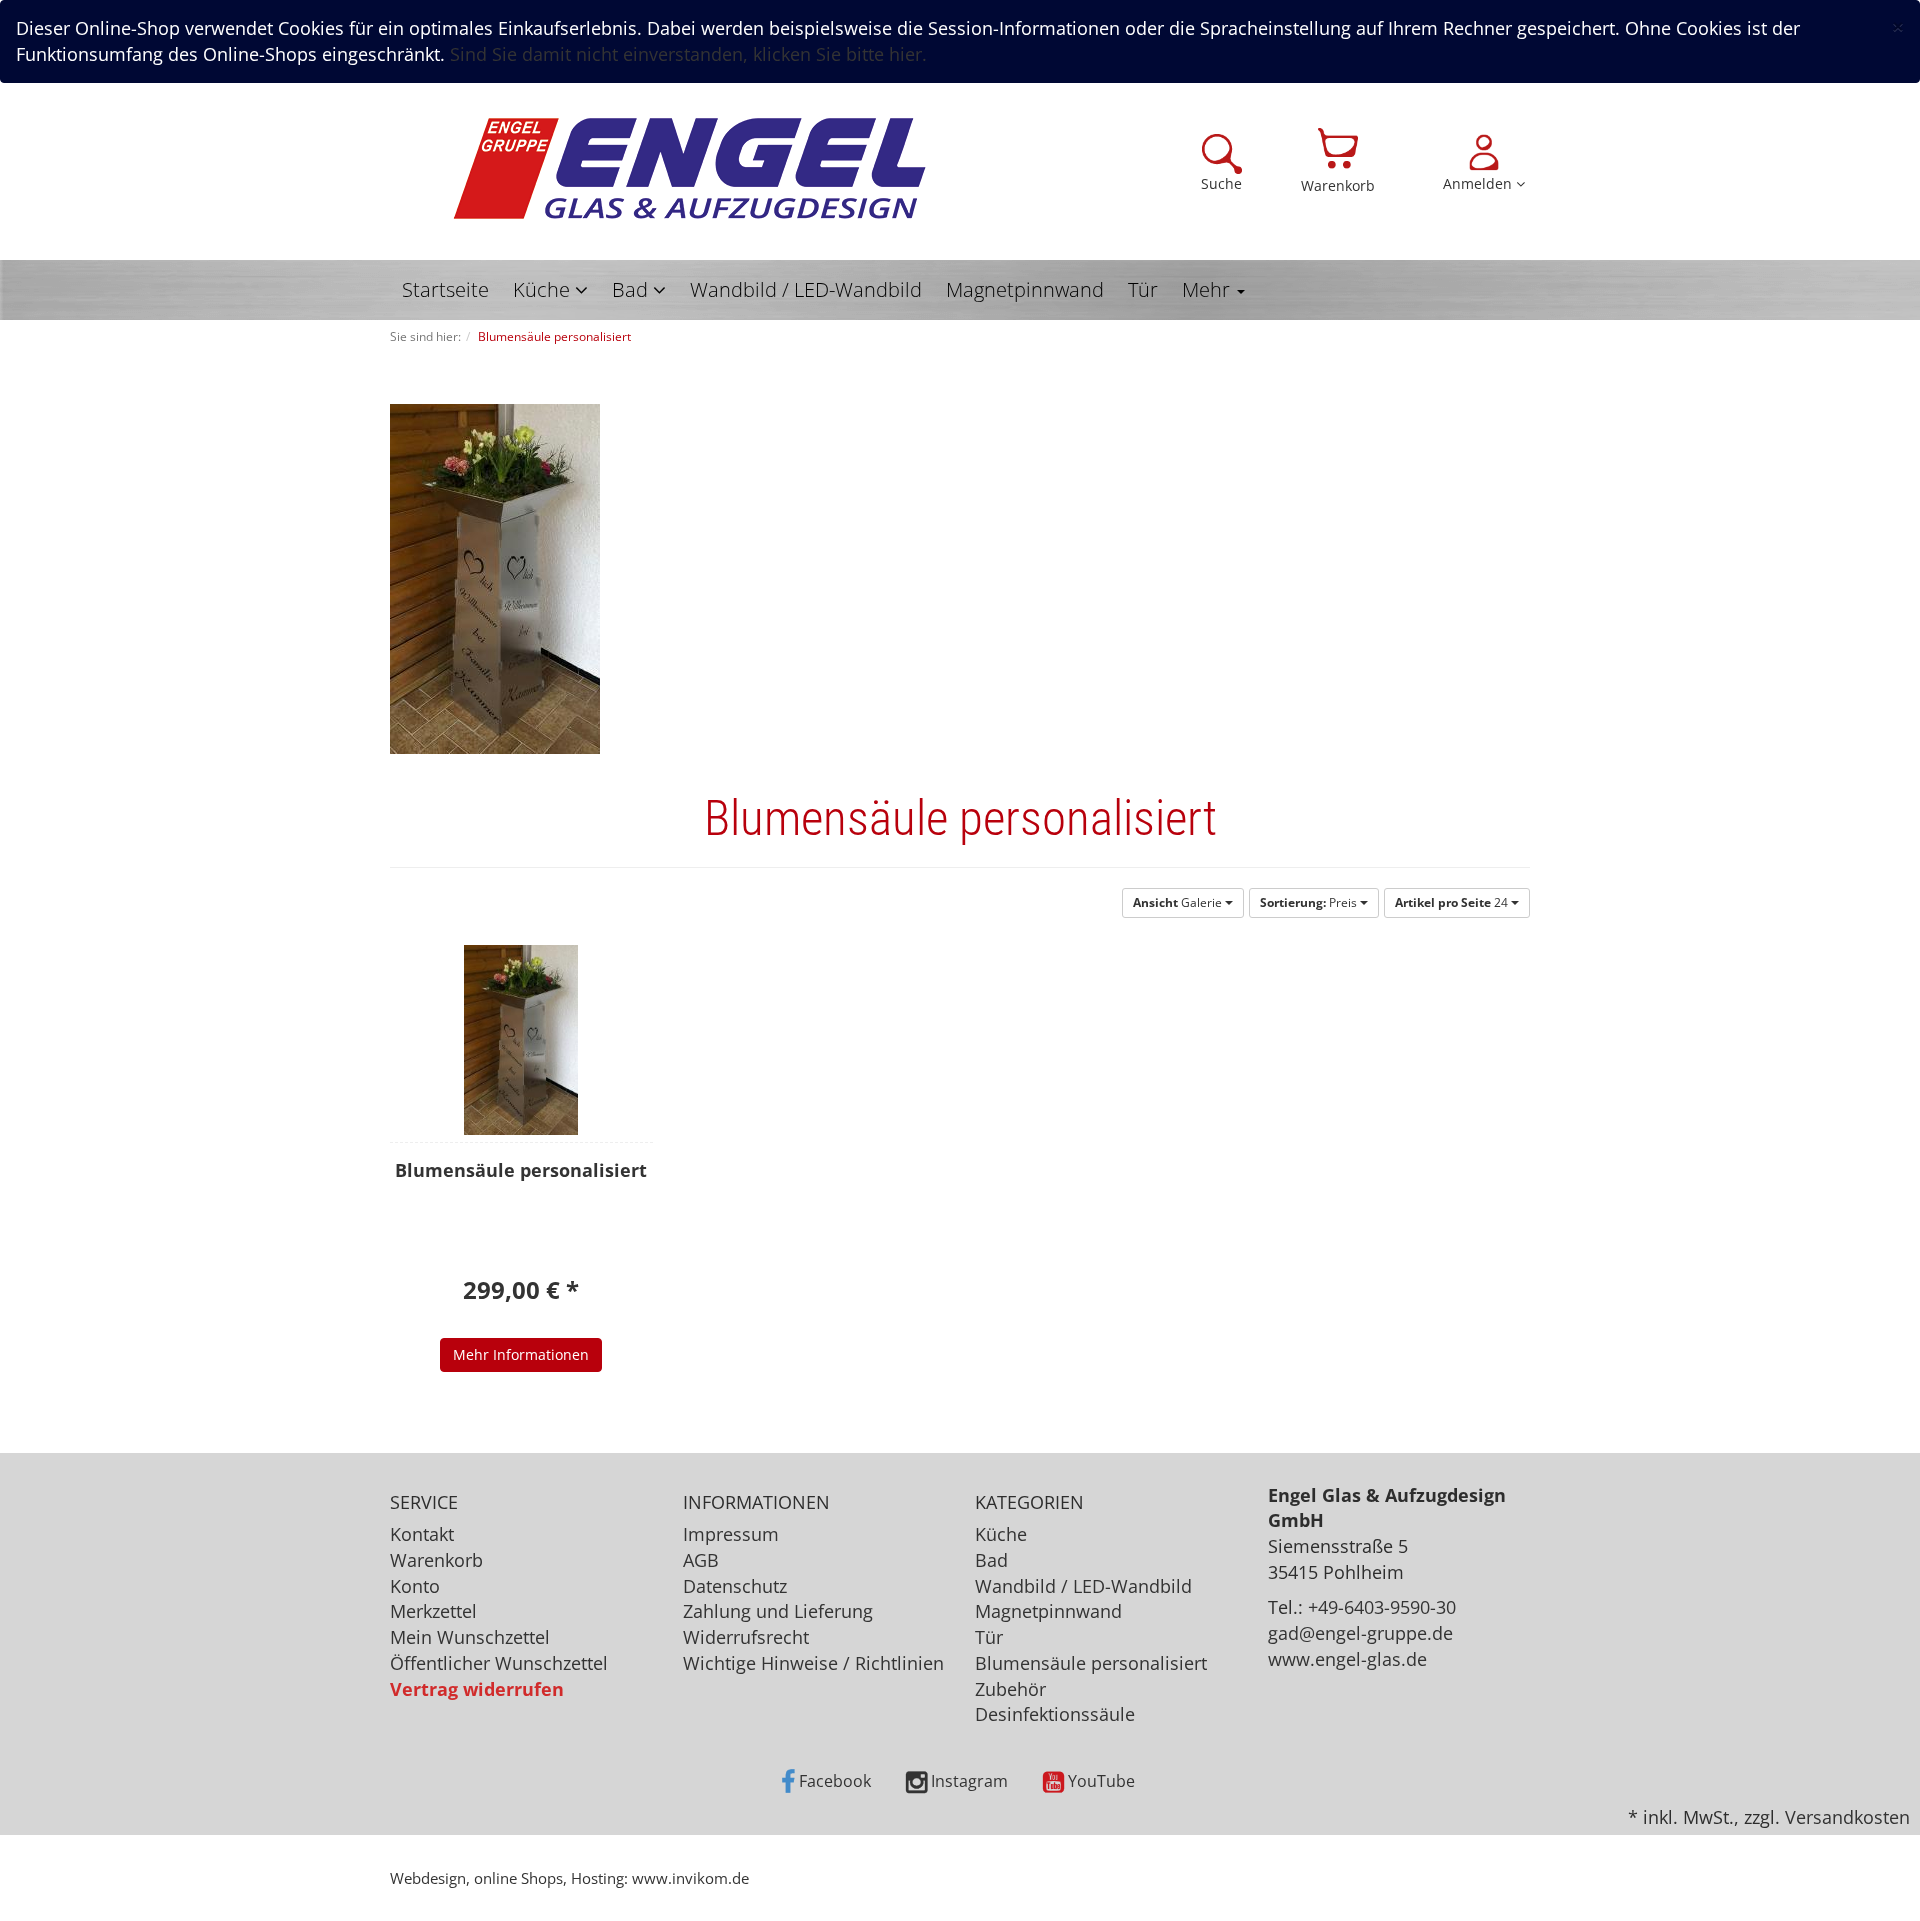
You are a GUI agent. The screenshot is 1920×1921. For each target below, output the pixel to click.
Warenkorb (1338, 185)
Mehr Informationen (521, 1354)
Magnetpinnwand (1025, 289)
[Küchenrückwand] (690, 170)
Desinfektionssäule (1055, 1714)
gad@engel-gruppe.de (1360, 1633)
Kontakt (422, 1534)
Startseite (445, 289)
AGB (701, 1560)
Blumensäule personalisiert (1091, 1663)
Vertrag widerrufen (477, 1689)
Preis (1310, 902)
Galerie (1179, 902)
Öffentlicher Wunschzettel (499, 1663)
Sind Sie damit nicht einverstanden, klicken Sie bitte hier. (688, 54)
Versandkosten (1847, 1817)
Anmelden (1479, 183)
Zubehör (1010, 1689)
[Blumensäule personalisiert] (521, 1040)
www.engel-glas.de (1347, 1659)
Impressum (731, 1534)
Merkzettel (433, 1611)
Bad (632, 289)
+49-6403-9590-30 (1382, 1607)
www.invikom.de (690, 1878)
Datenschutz (735, 1586)
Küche (544, 289)
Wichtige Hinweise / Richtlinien (813, 1663)
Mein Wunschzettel (470, 1637)
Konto (415, 1586)
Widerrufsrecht (746, 1637)
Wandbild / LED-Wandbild (806, 289)
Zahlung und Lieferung (778, 1611)
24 (1453, 902)
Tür (1143, 289)
